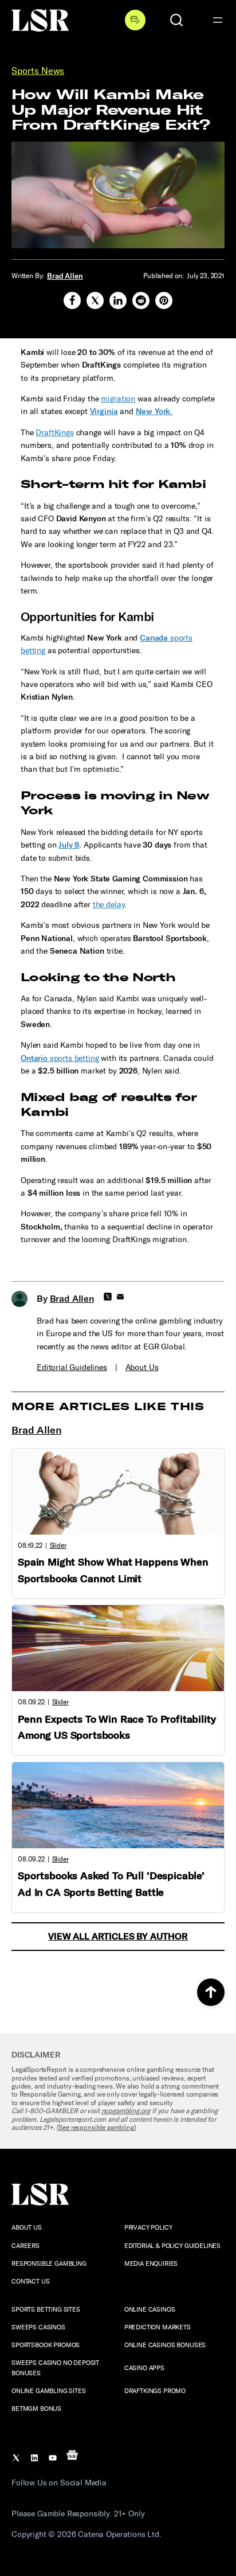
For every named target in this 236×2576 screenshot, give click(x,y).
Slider (58, 1545)
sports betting (60, 1058)
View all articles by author (118, 1936)
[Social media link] (72, 300)
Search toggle (176, 20)
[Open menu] (218, 20)
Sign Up (135, 20)
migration (118, 399)
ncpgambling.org (126, 2111)
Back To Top (211, 1992)
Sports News (38, 71)
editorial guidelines (72, 1367)
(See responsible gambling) (97, 2128)
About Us (142, 1367)
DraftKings (54, 433)
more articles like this (108, 1407)
